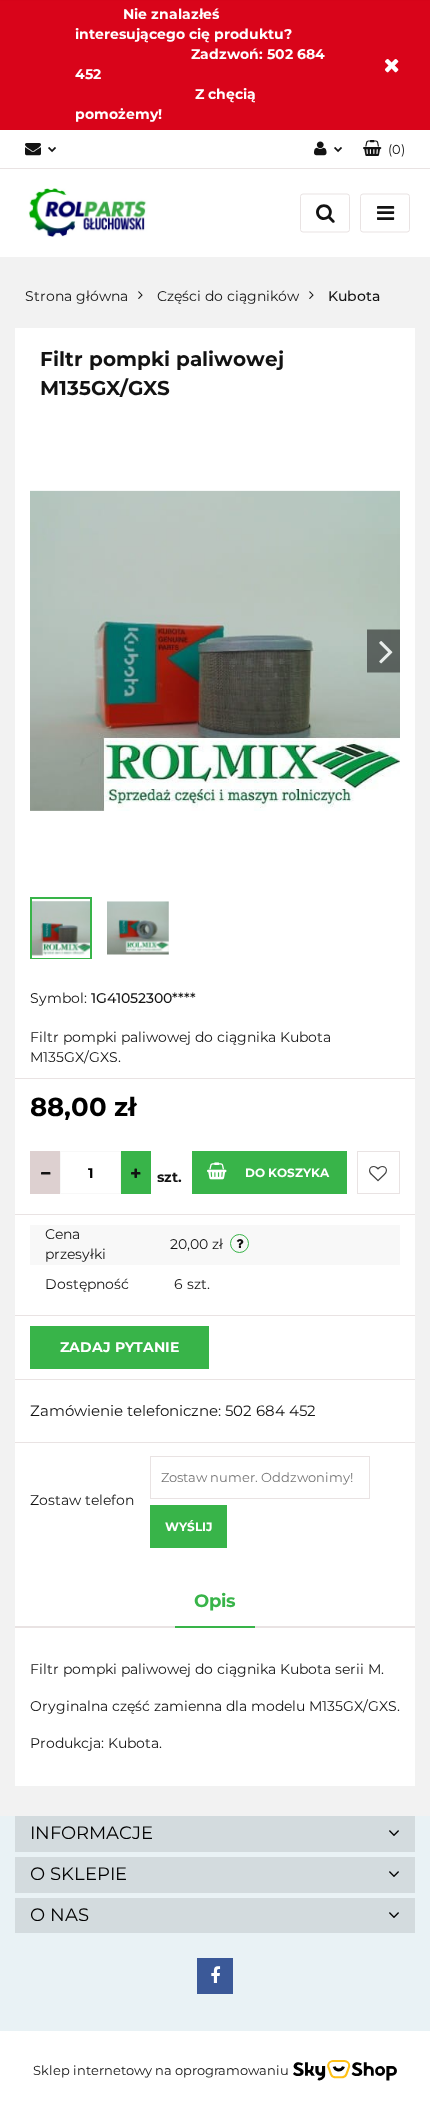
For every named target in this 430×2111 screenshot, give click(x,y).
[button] (384, 149)
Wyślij (188, 1526)
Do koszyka (287, 1172)
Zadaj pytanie (119, 1347)
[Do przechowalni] (378, 1172)
